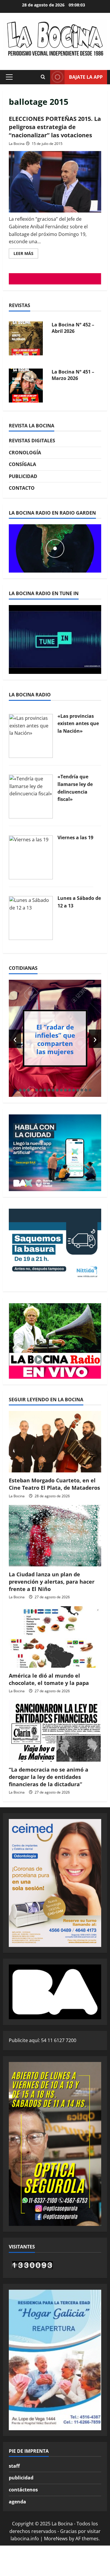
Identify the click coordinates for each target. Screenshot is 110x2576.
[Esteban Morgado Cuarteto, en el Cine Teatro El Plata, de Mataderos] (55, 1442)
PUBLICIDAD (23, 476)
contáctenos (23, 2490)
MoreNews (56, 2539)
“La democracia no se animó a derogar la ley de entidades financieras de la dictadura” (49, 1777)
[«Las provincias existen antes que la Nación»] (31, 735)
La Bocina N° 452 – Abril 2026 (73, 328)
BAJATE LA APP (86, 77)
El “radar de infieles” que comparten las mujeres (55, 1039)
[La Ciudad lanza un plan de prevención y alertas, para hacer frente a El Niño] (55, 1536)
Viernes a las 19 (75, 837)
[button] (9, 77)
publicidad (21, 2478)
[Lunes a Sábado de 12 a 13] (31, 918)
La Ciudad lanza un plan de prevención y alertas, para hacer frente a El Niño (52, 1582)
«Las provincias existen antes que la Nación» (78, 723)
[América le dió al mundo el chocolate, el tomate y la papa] (55, 1637)
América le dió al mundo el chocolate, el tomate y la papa (49, 1679)
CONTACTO (22, 488)
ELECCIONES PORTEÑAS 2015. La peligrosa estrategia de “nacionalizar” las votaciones (55, 127)
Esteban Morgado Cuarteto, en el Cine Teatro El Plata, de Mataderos (54, 1484)
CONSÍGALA (22, 464)
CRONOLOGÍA (25, 453)
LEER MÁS (26, 254)
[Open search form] (43, 77)
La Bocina (17, 144)
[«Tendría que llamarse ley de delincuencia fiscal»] (31, 796)
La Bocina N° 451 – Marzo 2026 (73, 375)
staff (14, 2466)
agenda (17, 2502)
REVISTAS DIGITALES (32, 441)
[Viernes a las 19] (31, 857)
